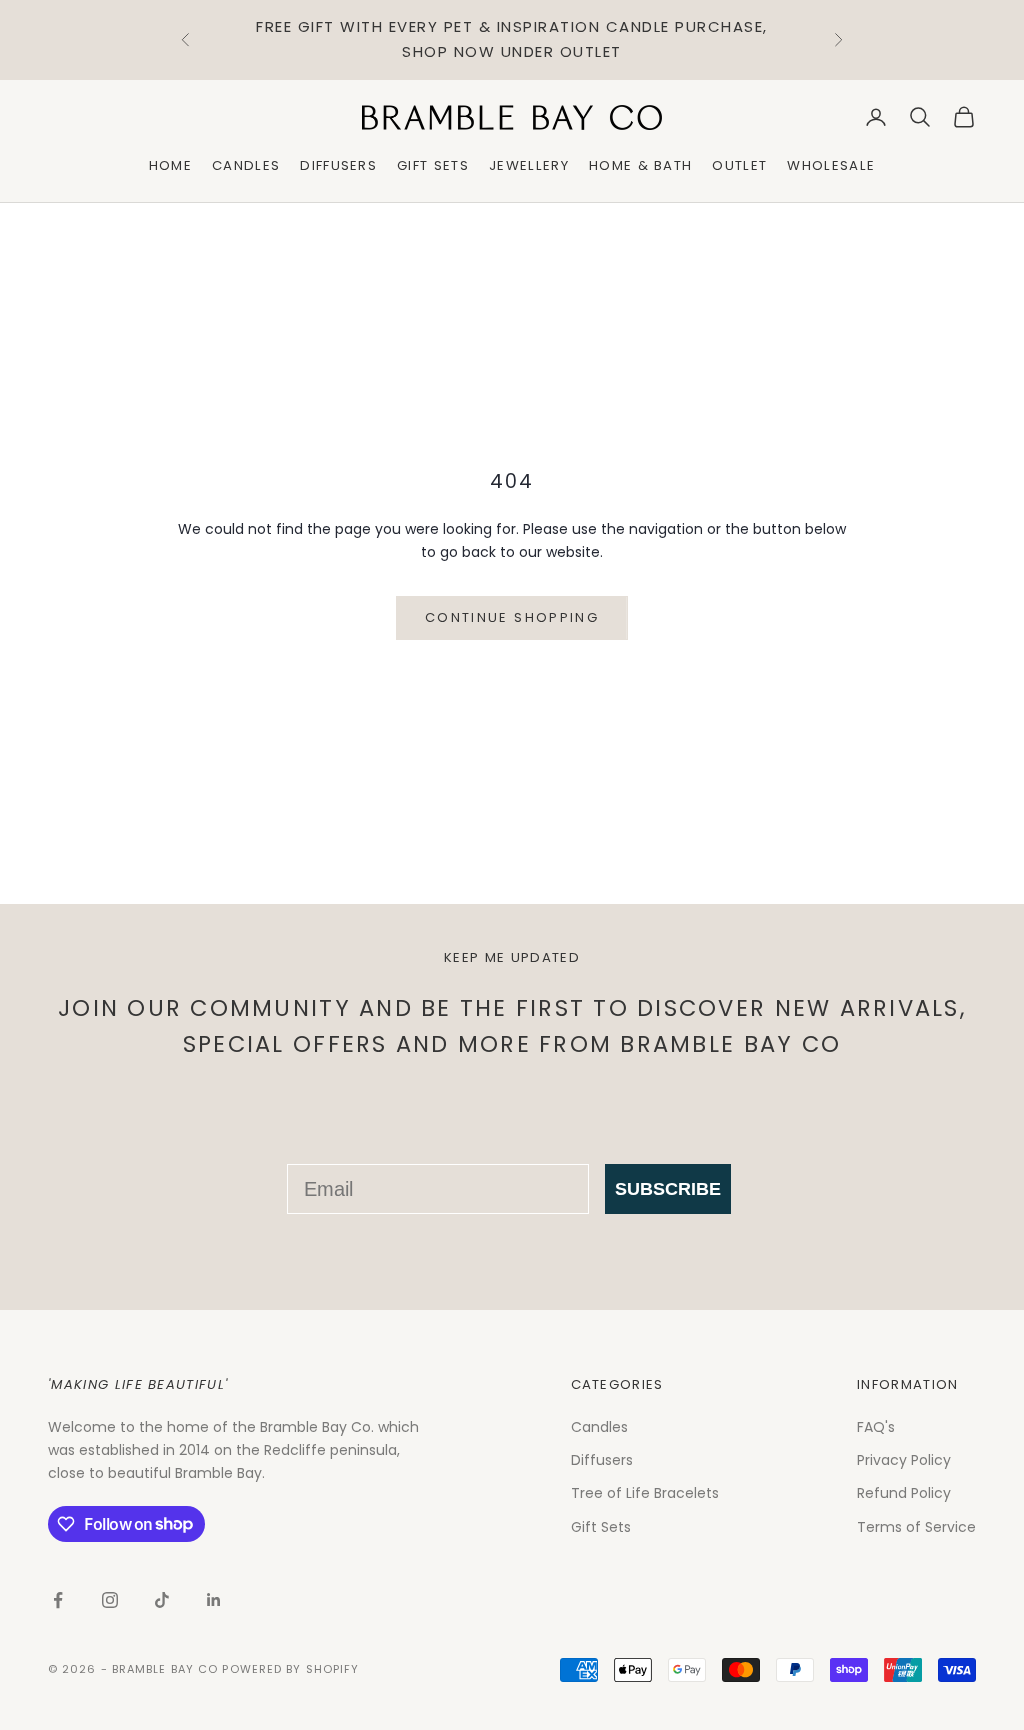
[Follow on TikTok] (162, 1600)
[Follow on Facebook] (58, 1600)
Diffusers (338, 165)
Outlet (739, 165)
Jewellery (529, 165)
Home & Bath (641, 165)
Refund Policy (904, 1493)
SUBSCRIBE (668, 1189)
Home (170, 165)
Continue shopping (512, 617)
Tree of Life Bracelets (645, 1493)
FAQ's (876, 1427)
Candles (246, 165)
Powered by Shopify (290, 1669)
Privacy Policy (904, 1460)
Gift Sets (433, 165)
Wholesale (831, 165)
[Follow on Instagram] (110, 1600)
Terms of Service (916, 1527)
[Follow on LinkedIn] (214, 1600)
